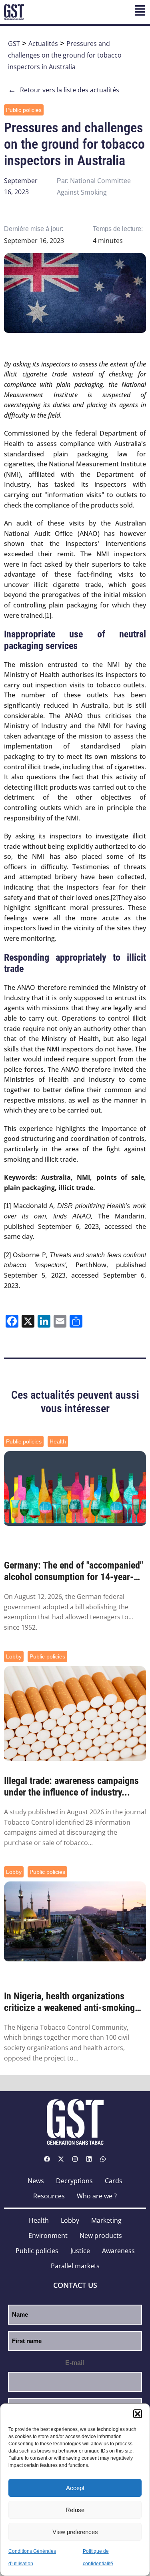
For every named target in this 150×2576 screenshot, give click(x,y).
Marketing (106, 2220)
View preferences (75, 2532)
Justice (80, 2251)
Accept (75, 2488)
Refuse (75, 2510)
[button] (138, 2414)
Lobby (14, 1656)
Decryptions (74, 2181)
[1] (48, 616)
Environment (48, 2236)
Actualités (43, 44)
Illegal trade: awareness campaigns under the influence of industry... (71, 1787)
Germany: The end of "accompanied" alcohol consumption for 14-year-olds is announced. (74, 1571)
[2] (114, 898)
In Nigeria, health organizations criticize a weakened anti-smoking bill (69, 2002)
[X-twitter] (61, 2159)
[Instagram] (75, 2159)
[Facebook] (47, 2159)
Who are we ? (97, 2196)
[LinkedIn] (89, 2159)
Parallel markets (75, 2266)
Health (58, 1441)
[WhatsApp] (103, 2159)
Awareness (118, 2251)
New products (101, 2236)
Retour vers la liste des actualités (64, 90)
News (36, 2181)
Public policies (24, 110)
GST (14, 44)
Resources (49, 2196)
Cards (114, 2181)
